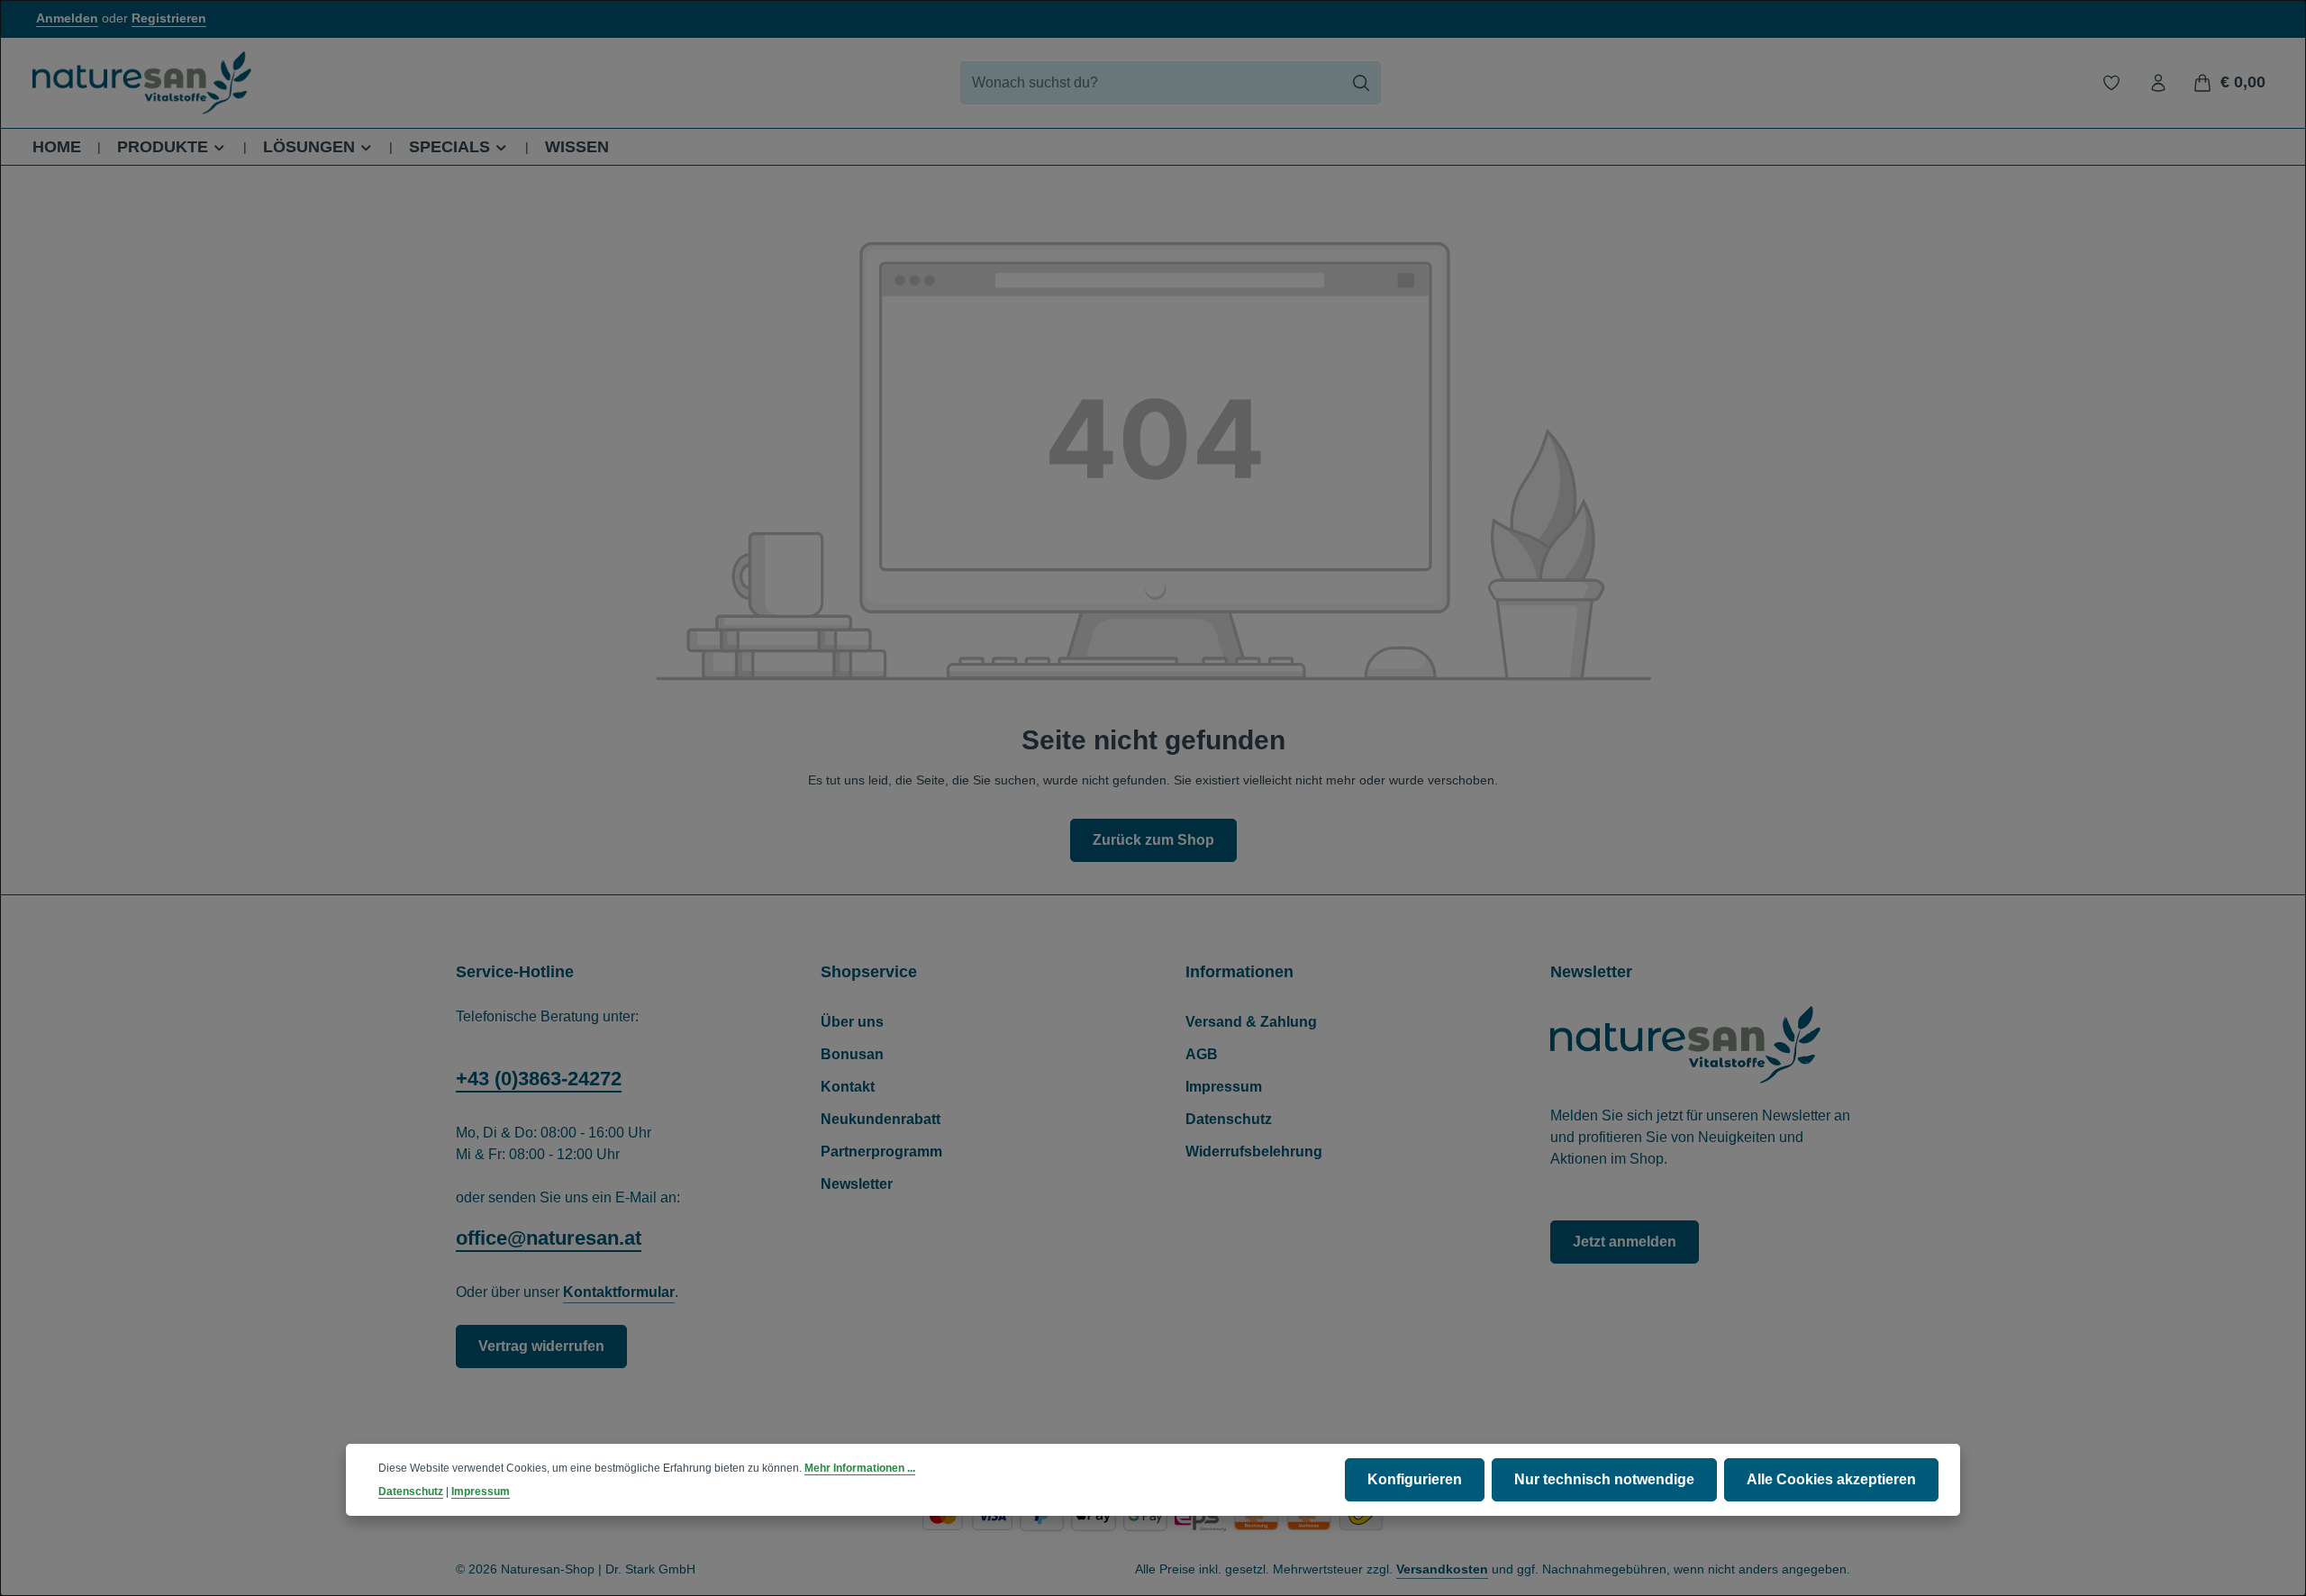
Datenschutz (1229, 1119)
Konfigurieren (1415, 1479)
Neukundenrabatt (881, 1119)
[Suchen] (1362, 83)
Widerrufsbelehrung (1254, 1152)
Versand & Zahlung (1251, 1022)
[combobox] (1151, 83)
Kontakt (848, 1087)
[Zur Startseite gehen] (142, 83)
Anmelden (67, 19)
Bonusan (852, 1054)
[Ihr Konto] (2158, 83)
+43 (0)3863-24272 (539, 1079)
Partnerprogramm (881, 1152)
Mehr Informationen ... (860, 1468)
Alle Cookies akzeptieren (1831, 1479)
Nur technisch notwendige (1604, 1479)
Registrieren (169, 19)
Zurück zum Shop (1153, 840)
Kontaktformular (619, 1292)
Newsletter (857, 1184)
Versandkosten (1442, 1569)
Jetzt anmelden (1625, 1242)
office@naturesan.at (549, 1238)
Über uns (852, 1022)
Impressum (1224, 1087)
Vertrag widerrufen (541, 1346)
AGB (1202, 1054)
